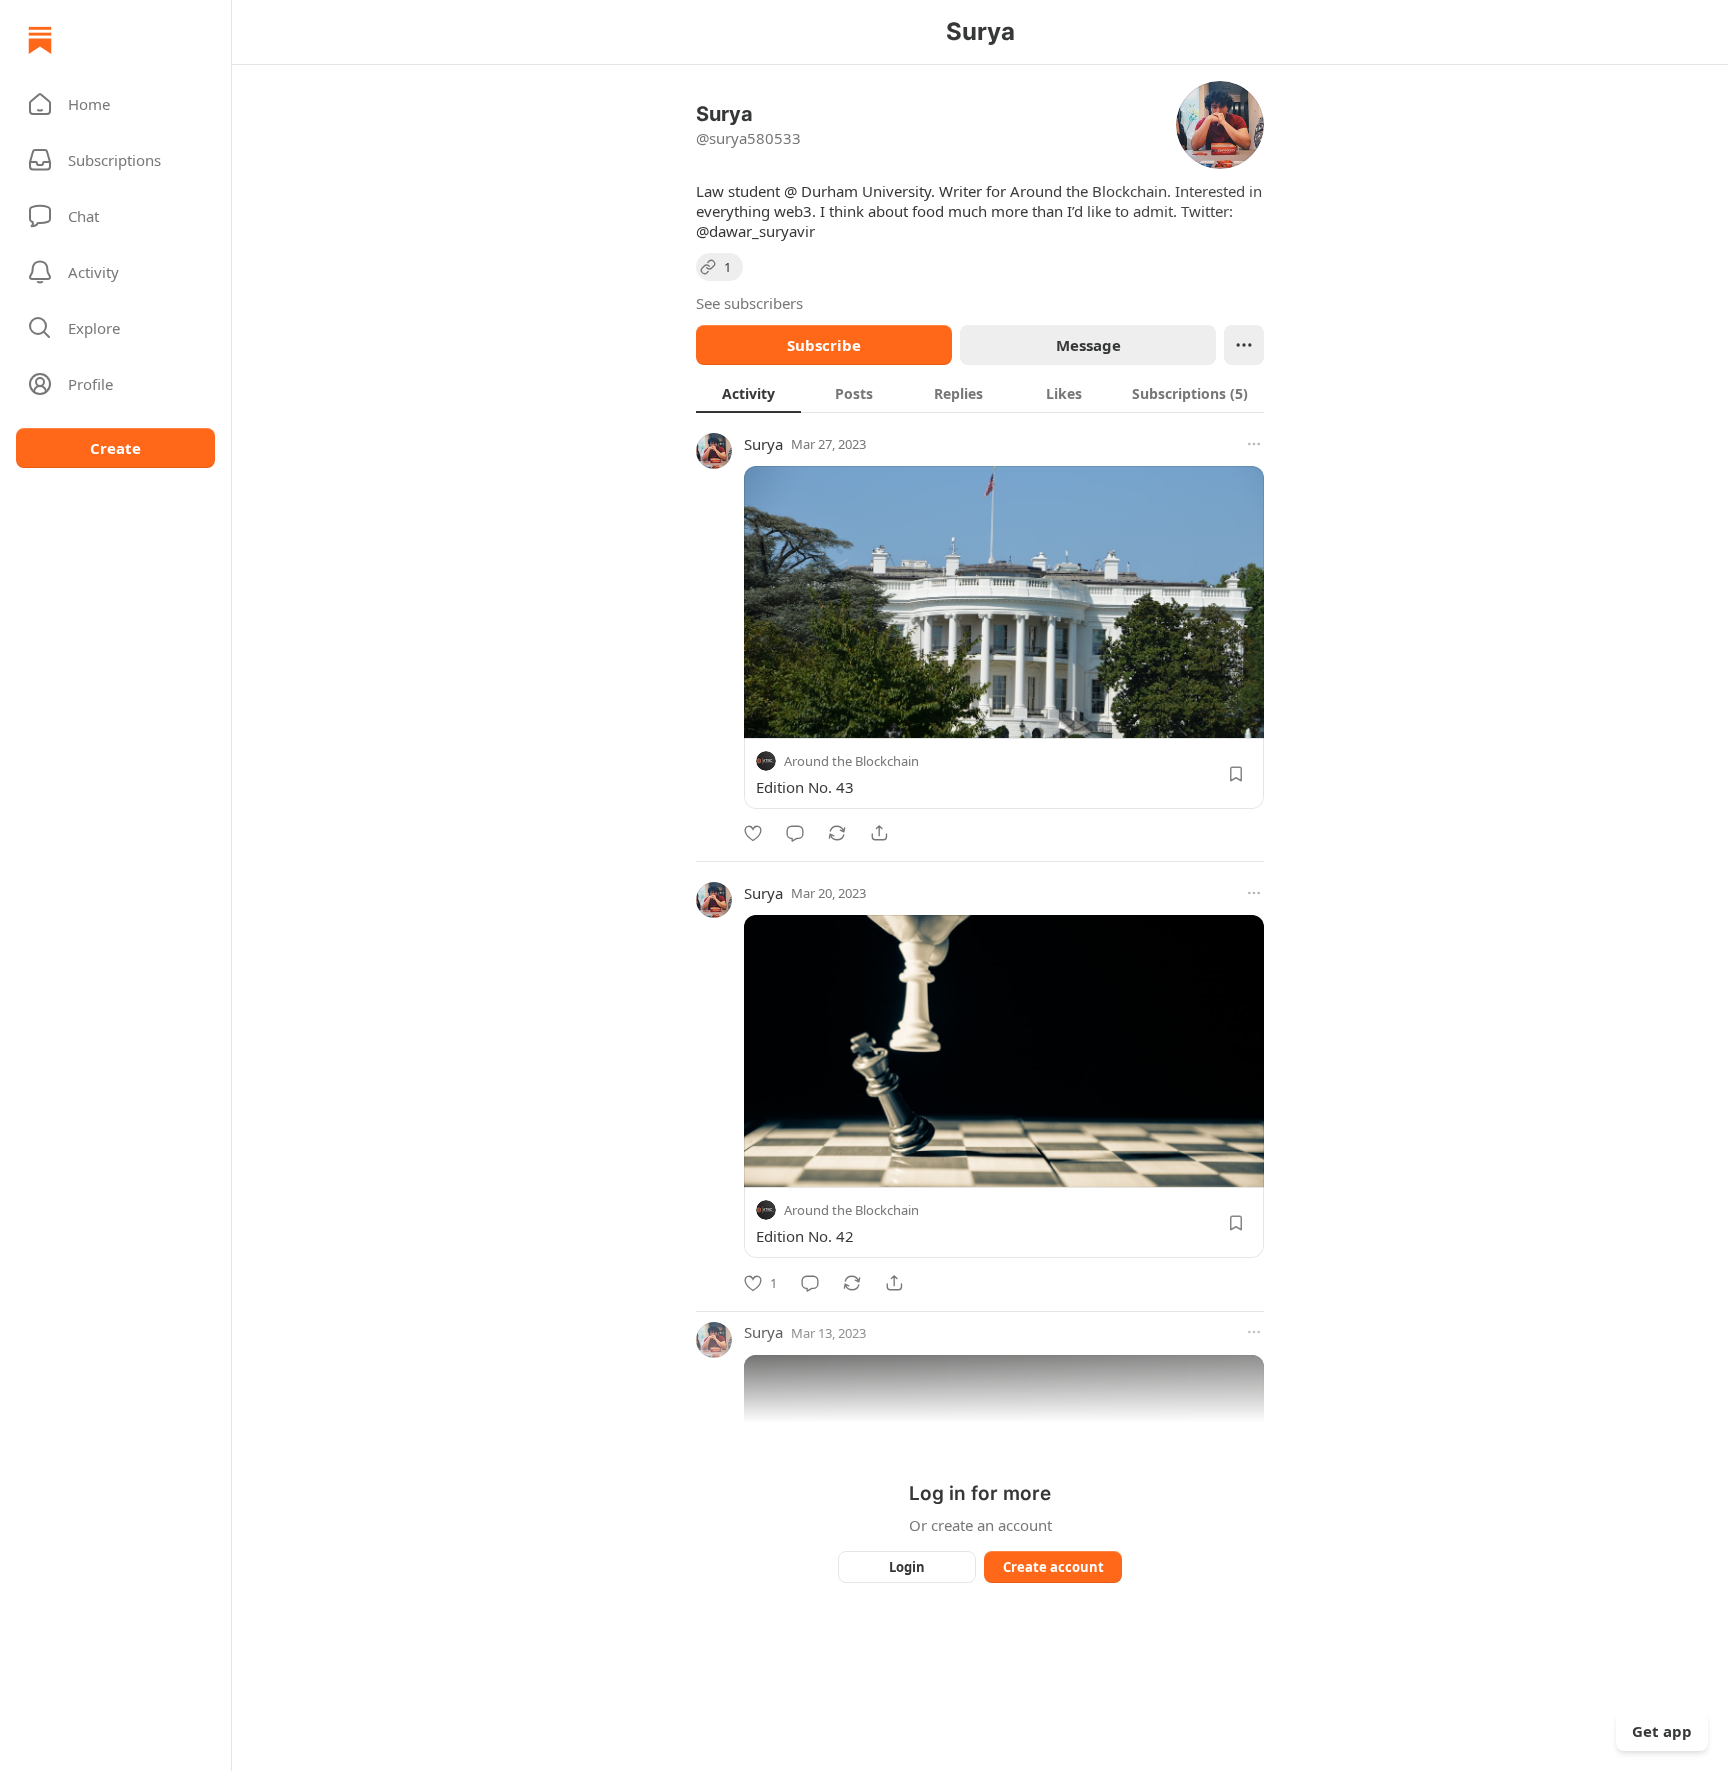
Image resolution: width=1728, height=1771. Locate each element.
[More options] (1254, 444)
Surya (763, 444)
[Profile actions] (1244, 345)
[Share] (879, 833)
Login (907, 1567)
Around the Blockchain (851, 761)
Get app (1662, 1731)
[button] (115, 104)
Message (1088, 345)
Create (115, 448)
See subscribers (749, 303)
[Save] (1236, 774)
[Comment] (795, 833)
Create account (1053, 1567)
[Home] (40, 40)
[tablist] (980, 393)
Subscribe (824, 345)
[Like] (753, 833)
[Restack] (837, 833)
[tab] (748, 393)
